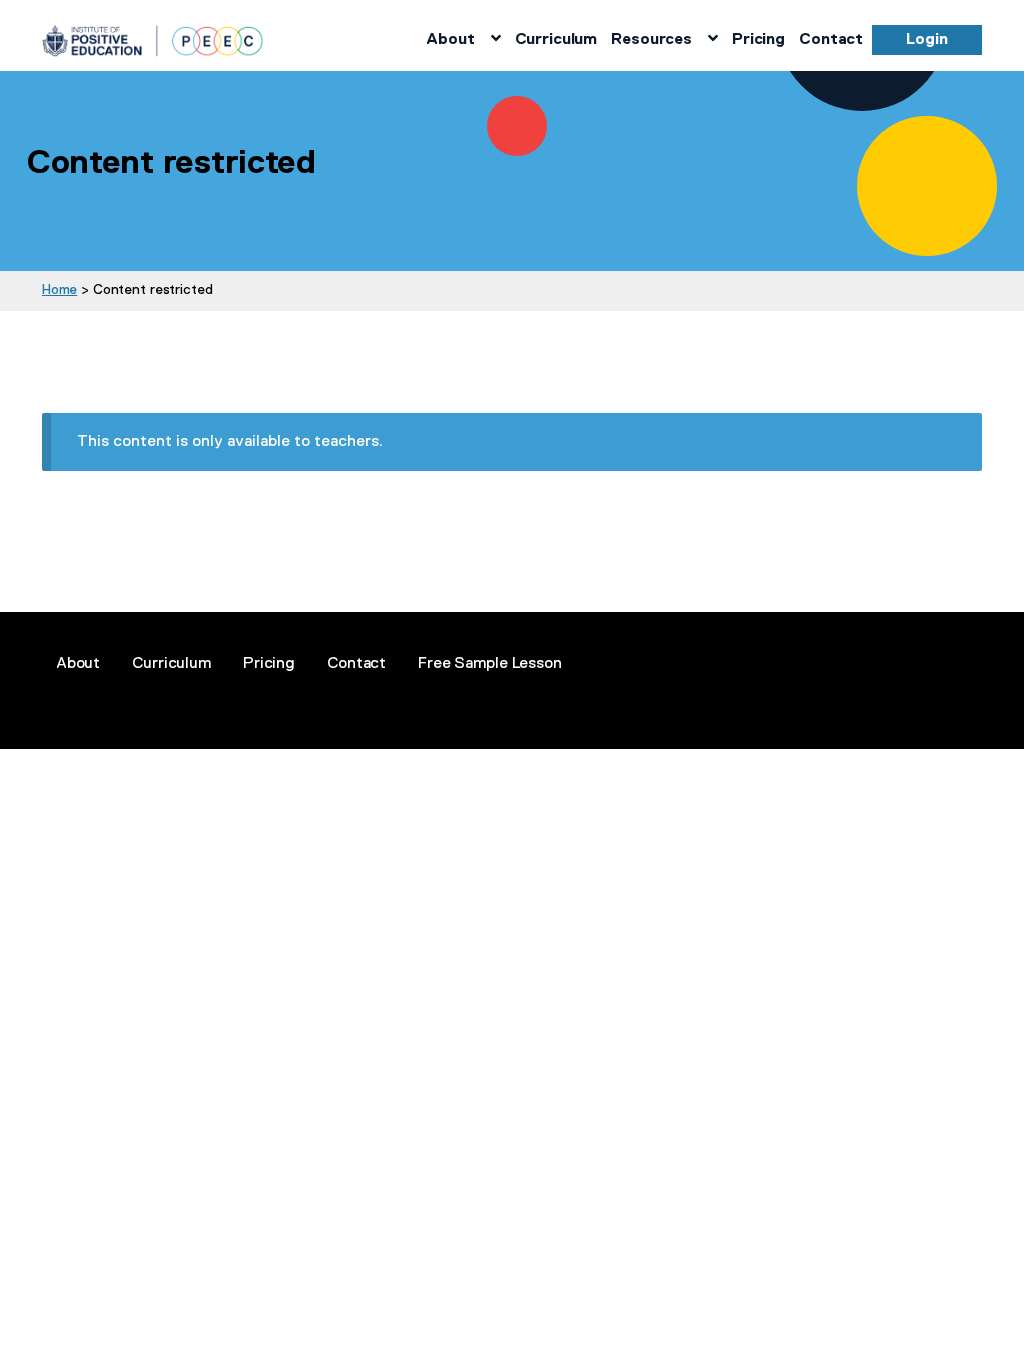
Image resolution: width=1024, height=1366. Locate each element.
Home (59, 289)
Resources (651, 39)
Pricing (758, 39)
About (450, 39)
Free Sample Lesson (490, 663)
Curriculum (556, 39)
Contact (831, 39)
